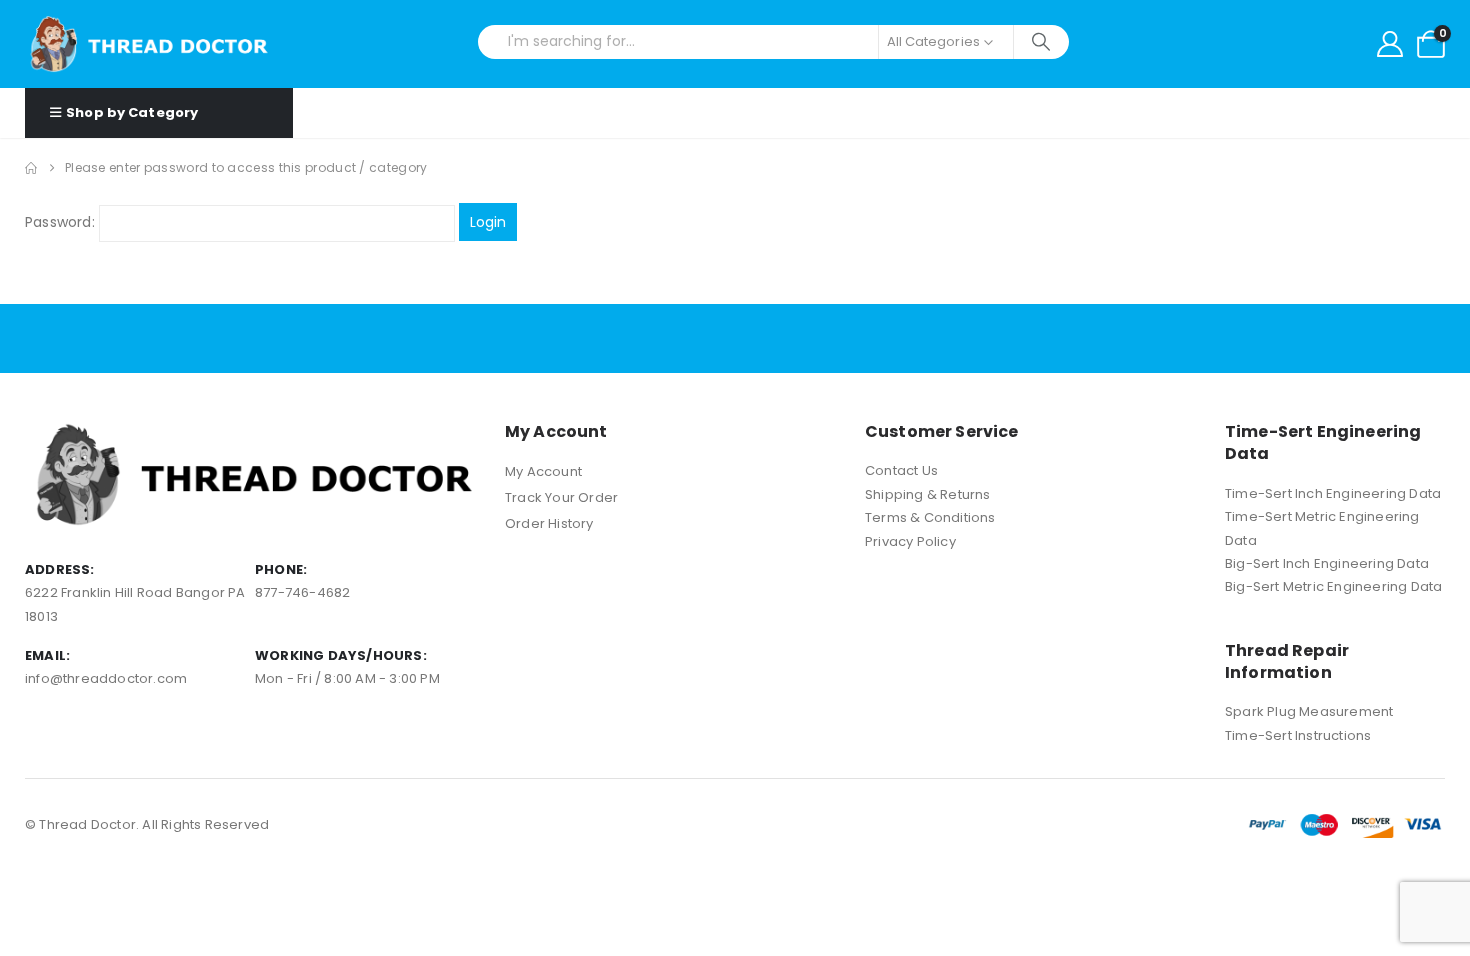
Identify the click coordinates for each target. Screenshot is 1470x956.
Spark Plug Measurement (1309, 711)
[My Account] (1390, 44)
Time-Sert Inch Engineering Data (1333, 493)
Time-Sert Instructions (1298, 735)
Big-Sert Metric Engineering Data (1333, 586)
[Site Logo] (150, 44)
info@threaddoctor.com (106, 678)
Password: (62, 222)
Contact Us (901, 470)
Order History (549, 523)
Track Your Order (561, 497)
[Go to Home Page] (31, 168)
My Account (543, 471)
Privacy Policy (910, 541)
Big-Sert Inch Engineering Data (1327, 563)
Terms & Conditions (930, 517)
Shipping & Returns (928, 494)
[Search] (1041, 42)
